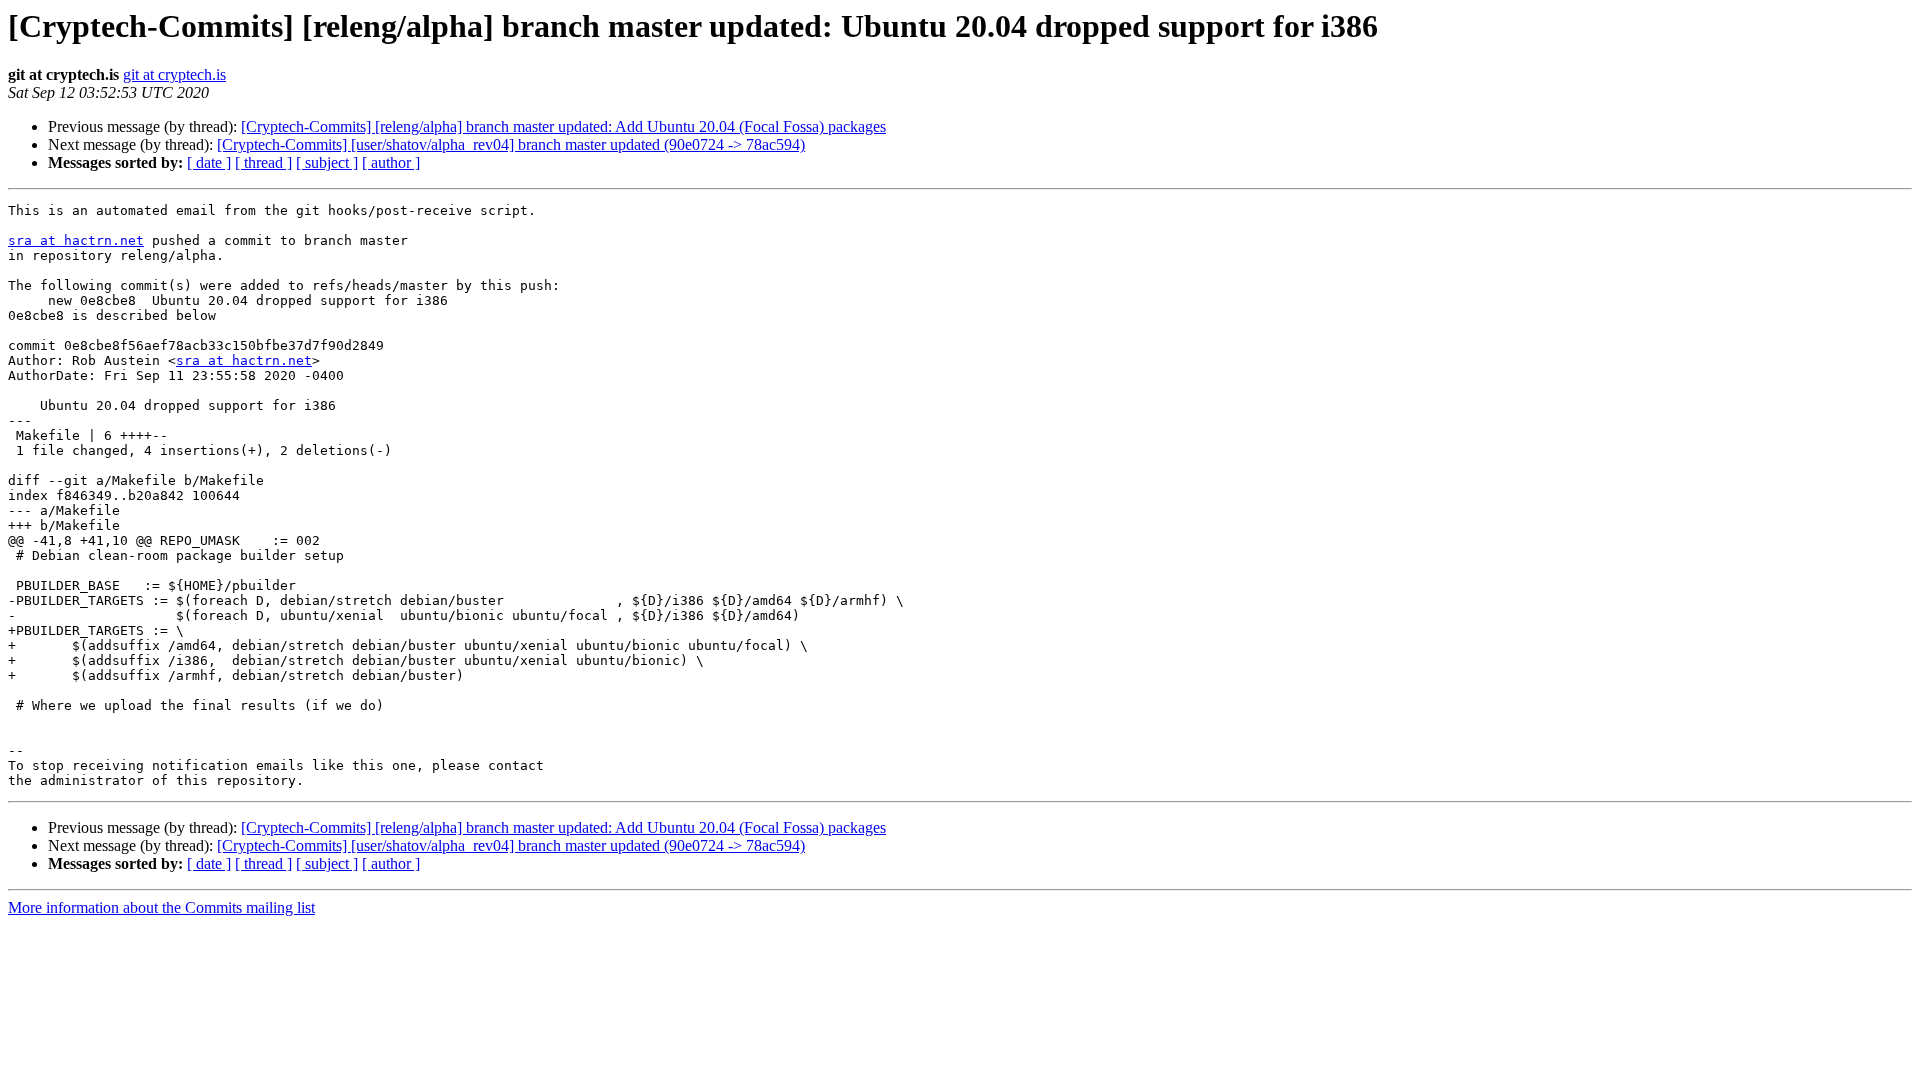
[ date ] (209, 162)
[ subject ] (327, 162)
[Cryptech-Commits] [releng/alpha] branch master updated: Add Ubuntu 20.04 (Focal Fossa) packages (563, 126)
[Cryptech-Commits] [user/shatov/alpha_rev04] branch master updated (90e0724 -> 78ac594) (511, 144)
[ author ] (391, 162)
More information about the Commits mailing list (161, 907)
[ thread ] (263, 162)
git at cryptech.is (174, 74)
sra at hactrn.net (76, 240)
